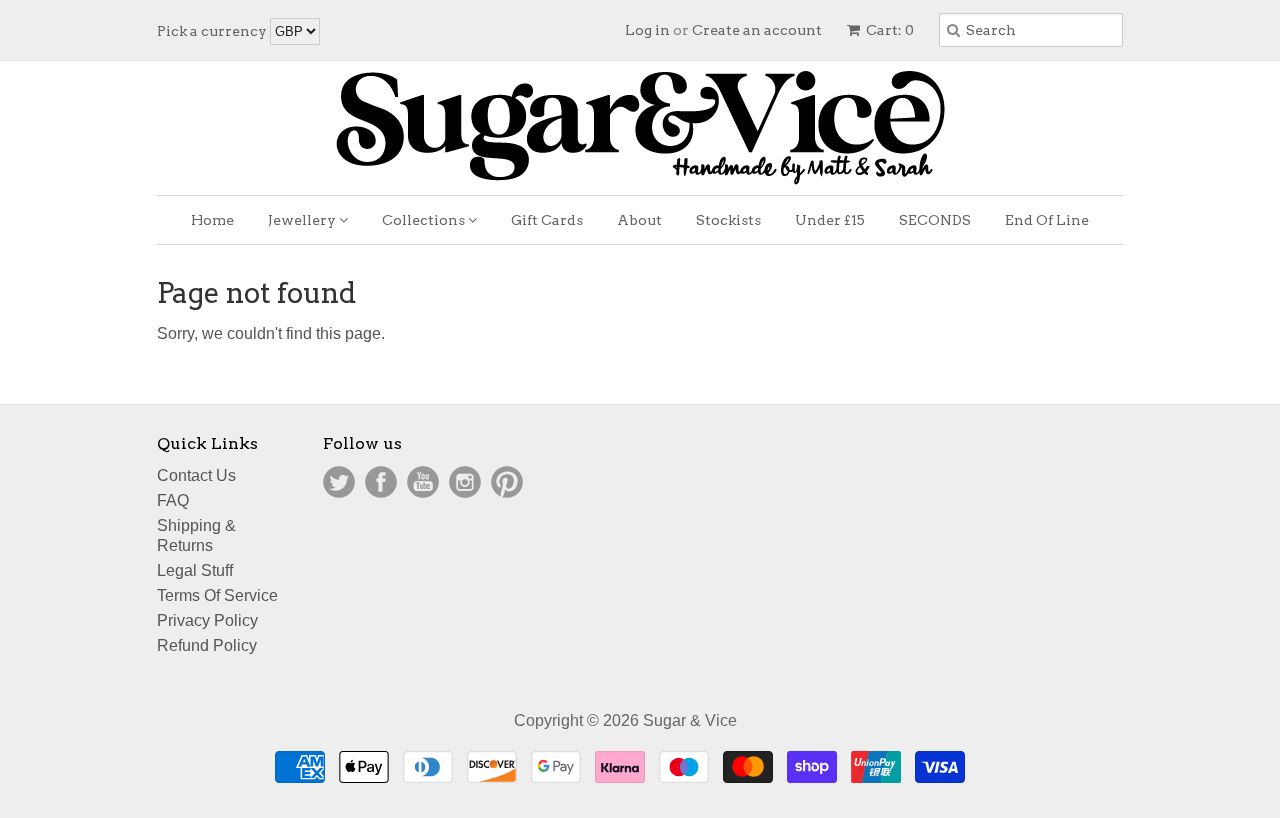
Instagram (465, 482)
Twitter (339, 482)
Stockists (728, 220)
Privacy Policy (207, 620)
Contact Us (196, 475)
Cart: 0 (888, 30)
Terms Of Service (217, 595)
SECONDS (935, 220)
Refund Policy (207, 645)
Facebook (381, 482)
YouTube (423, 482)
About (639, 220)
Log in (647, 30)
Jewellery (303, 220)
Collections (425, 220)
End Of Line (1047, 220)
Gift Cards (547, 220)
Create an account (757, 30)
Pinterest (507, 482)
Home (212, 220)
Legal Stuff (195, 570)
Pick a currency (213, 31)
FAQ (173, 500)
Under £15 (830, 220)
